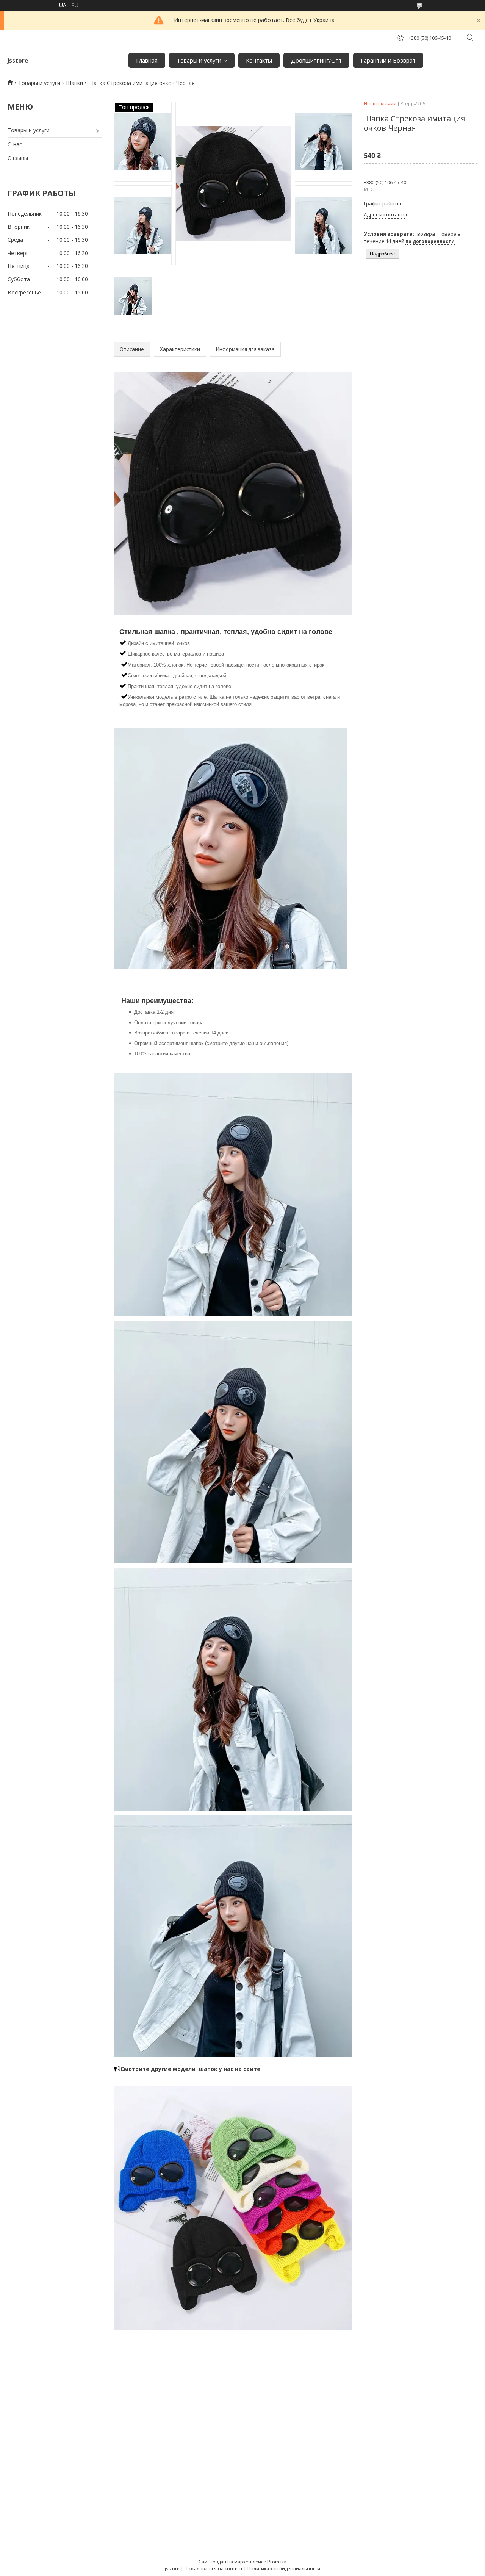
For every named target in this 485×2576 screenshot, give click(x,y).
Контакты (259, 60)
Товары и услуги (199, 60)
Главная (147, 60)
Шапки (74, 83)
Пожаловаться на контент (214, 2569)
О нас (15, 144)
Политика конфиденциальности (284, 2569)
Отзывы (18, 158)
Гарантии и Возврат (388, 60)
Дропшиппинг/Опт (316, 60)
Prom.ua (277, 2562)
